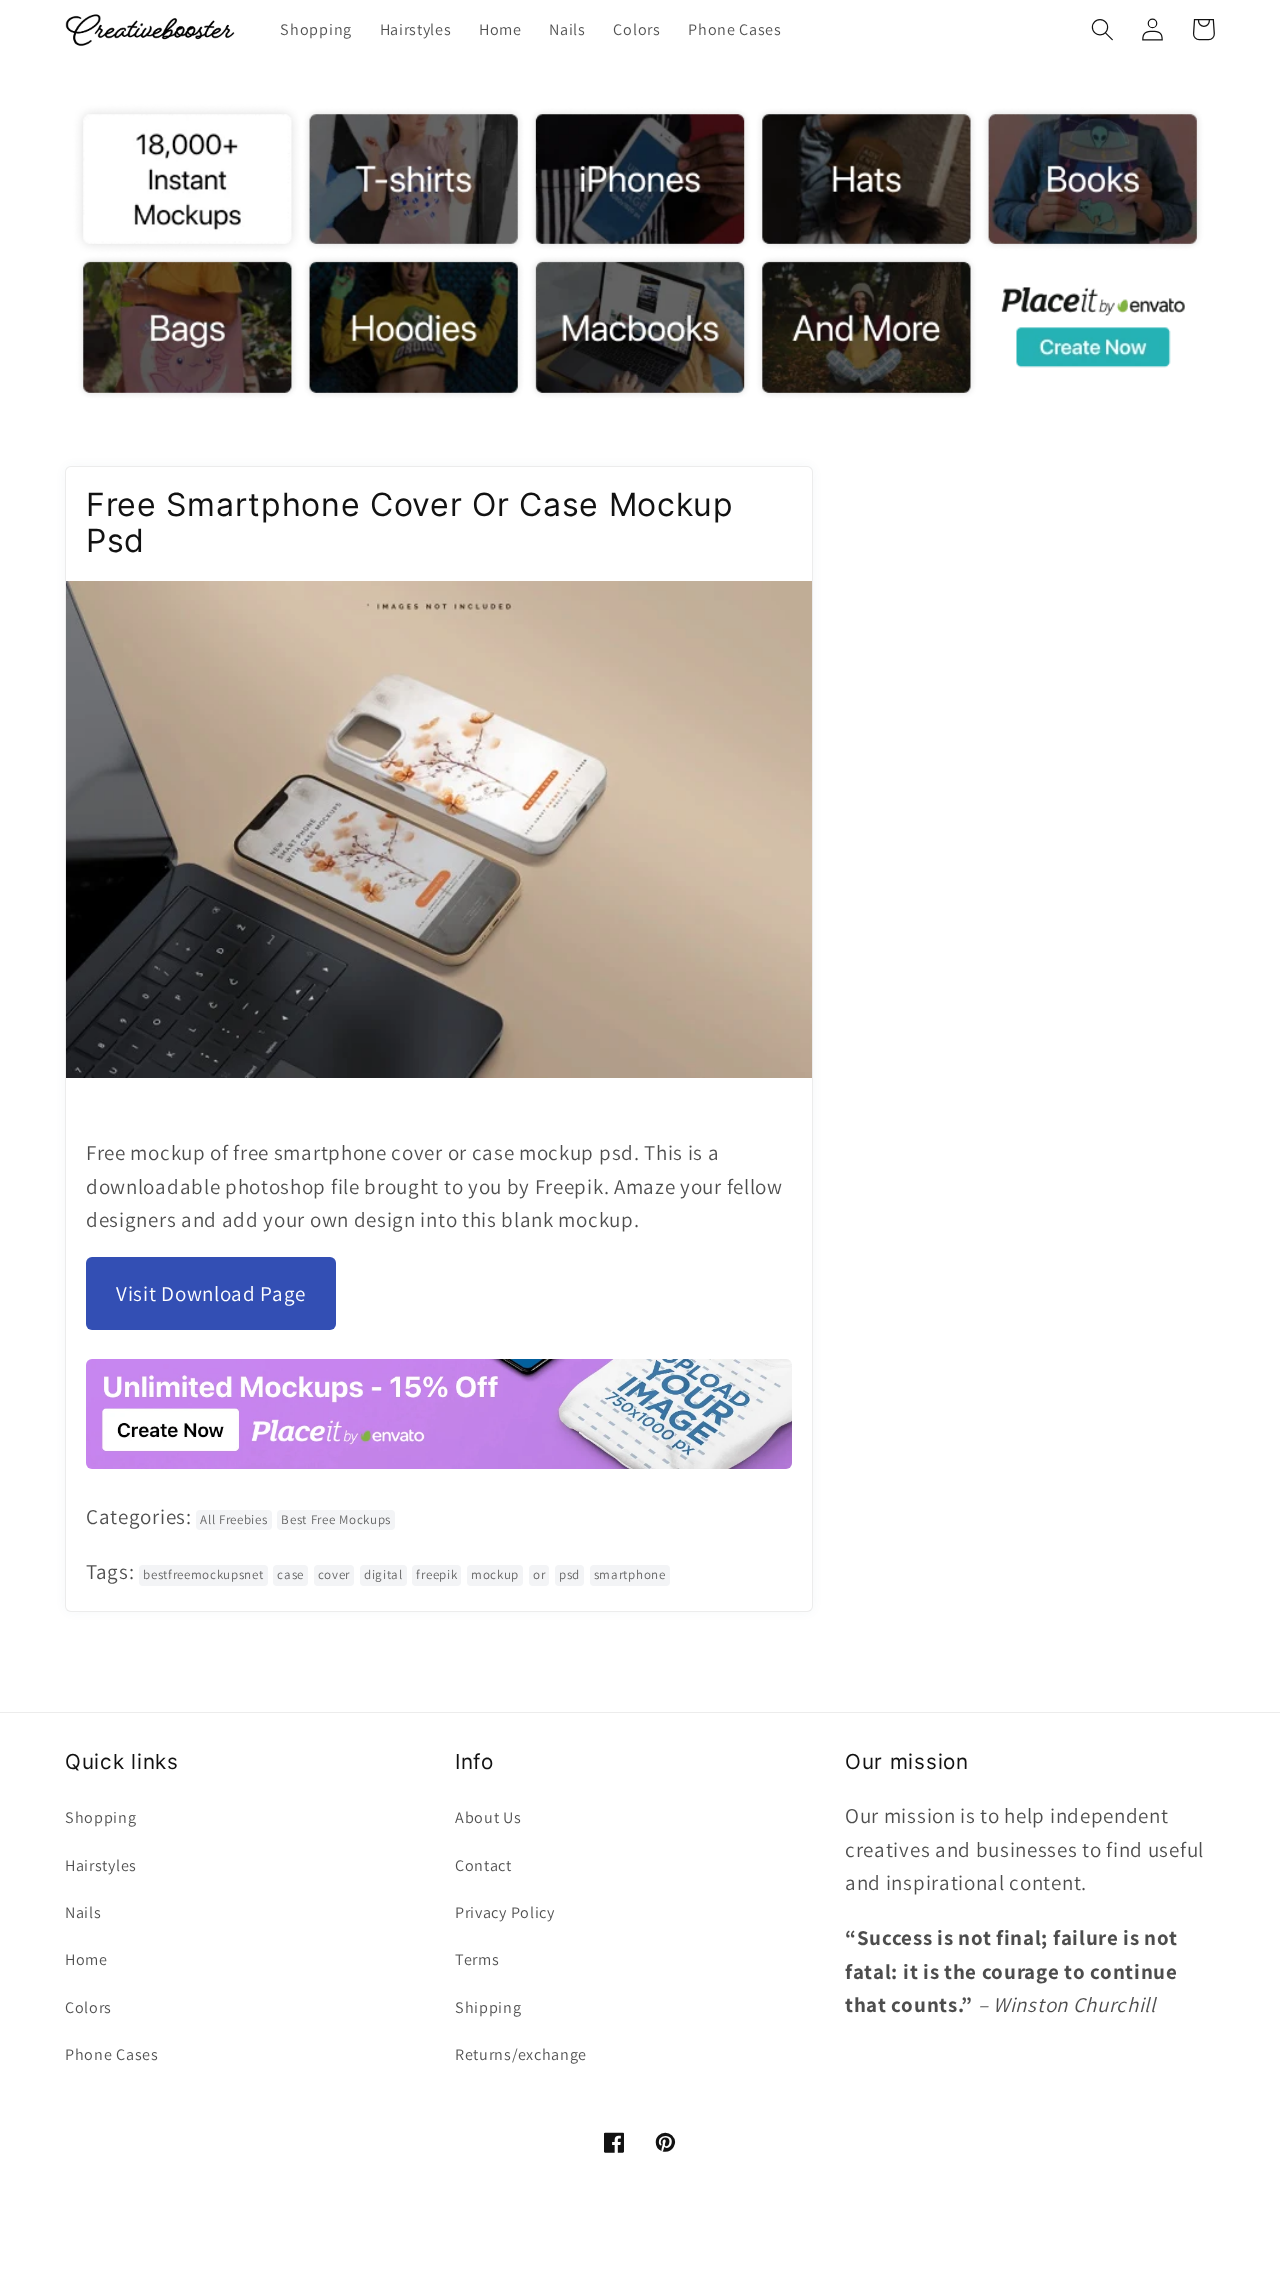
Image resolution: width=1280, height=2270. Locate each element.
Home (86, 1959)
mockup (495, 1574)
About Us (488, 1817)
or (539, 1574)
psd (569, 1574)
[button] (1102, 29)
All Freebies (233, 1519)
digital (383, 1574)
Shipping (488, 2007)
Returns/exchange (521, 2054)
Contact (483, 1865)
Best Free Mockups (336, 1519)
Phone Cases (112, 2054)
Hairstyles (101, 1865)
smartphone (630, 1574)
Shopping (101, 1817)
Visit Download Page (211, 1293)
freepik (436, 1574)
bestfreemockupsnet (203, 1574)
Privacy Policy (505, 1912)
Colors (88, 2007)
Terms (477, 1959)
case (290, 1574)
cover (334, 1574)
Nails (83, 1912)
